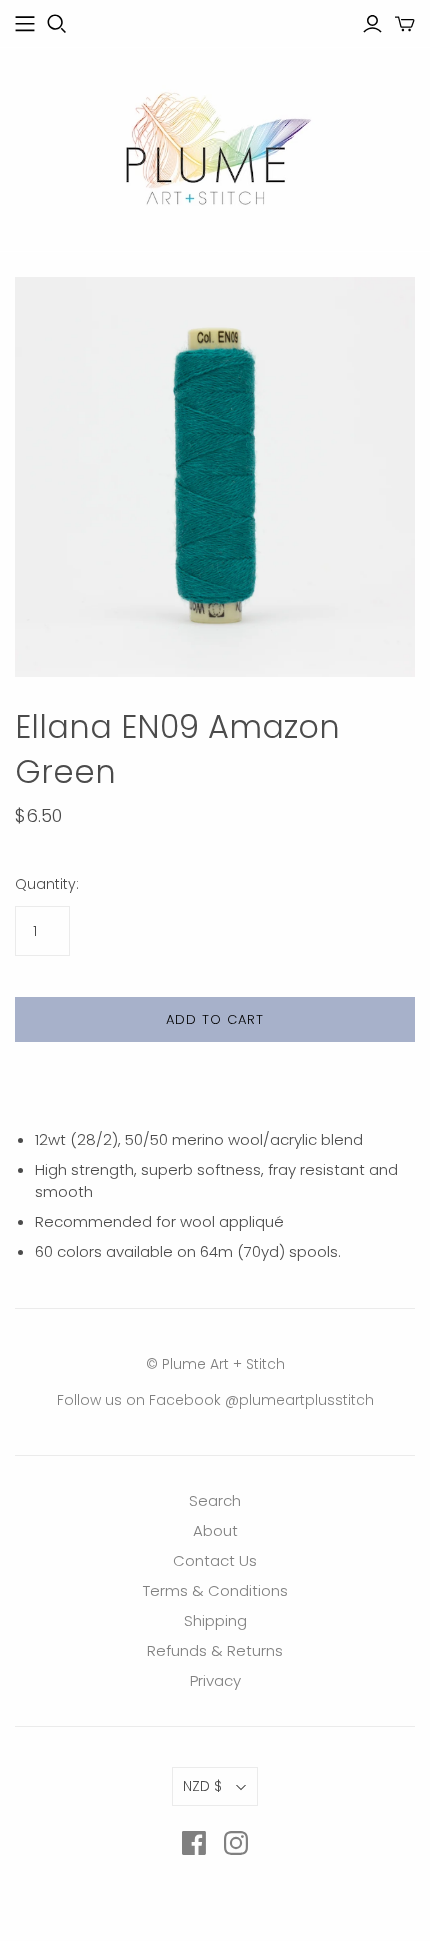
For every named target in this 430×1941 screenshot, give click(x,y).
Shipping (215, 1620)
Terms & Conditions (215, 1590)
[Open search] (57, 24)
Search (215, 1500)
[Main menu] (25, 24)
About (215, 1530)
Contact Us (215, 1560)
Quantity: (47, 884)
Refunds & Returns (215, 1650)
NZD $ (202, 1786)
